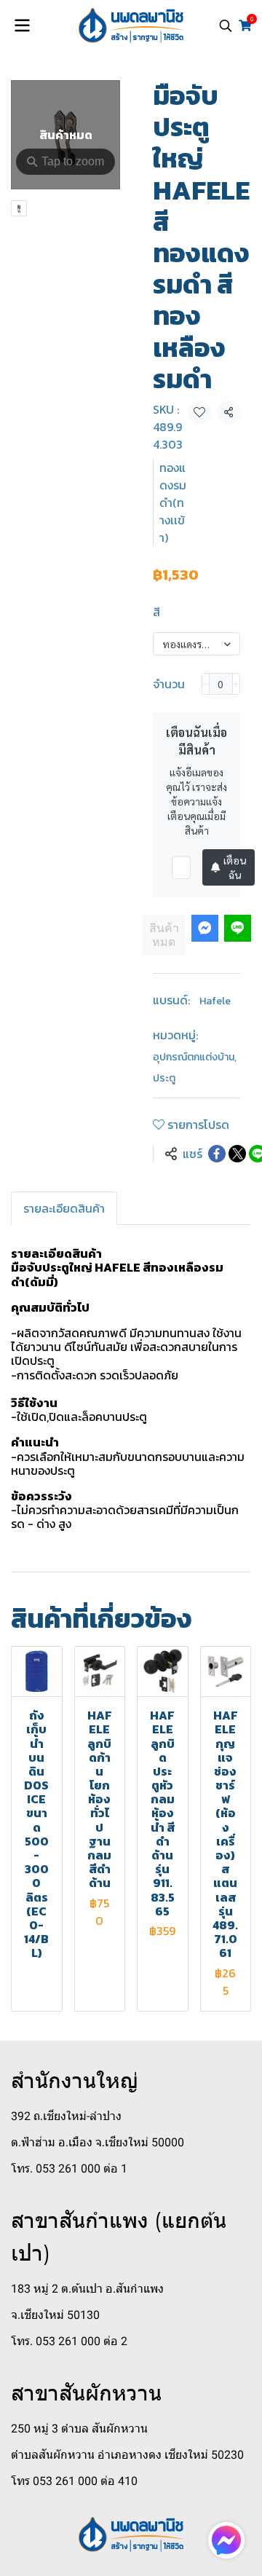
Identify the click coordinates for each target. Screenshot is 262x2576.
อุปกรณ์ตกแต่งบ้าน (195, 1057)
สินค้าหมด (164, 935)
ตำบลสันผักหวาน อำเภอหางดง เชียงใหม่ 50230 (127, 2455)
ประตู (164, 1078)
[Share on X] (237, 1154)
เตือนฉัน (235, 867)
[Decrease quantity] (206, 684)
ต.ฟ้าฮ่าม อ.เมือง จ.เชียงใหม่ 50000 (98, 2142)
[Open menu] (22, 25)
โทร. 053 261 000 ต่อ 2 (69, 2341)
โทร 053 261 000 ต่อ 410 (74, 2481)
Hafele (215, 1001)
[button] (226, 25)
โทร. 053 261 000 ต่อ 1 (69, 2169)
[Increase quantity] (236, 684)
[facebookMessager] (226, 2540)
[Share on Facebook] (217, 1154)
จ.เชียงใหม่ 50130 (55, 2315)
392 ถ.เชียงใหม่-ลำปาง (66, 2116)
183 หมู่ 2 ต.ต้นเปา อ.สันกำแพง (87, 2289)
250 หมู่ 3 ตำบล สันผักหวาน (79, 2429)
